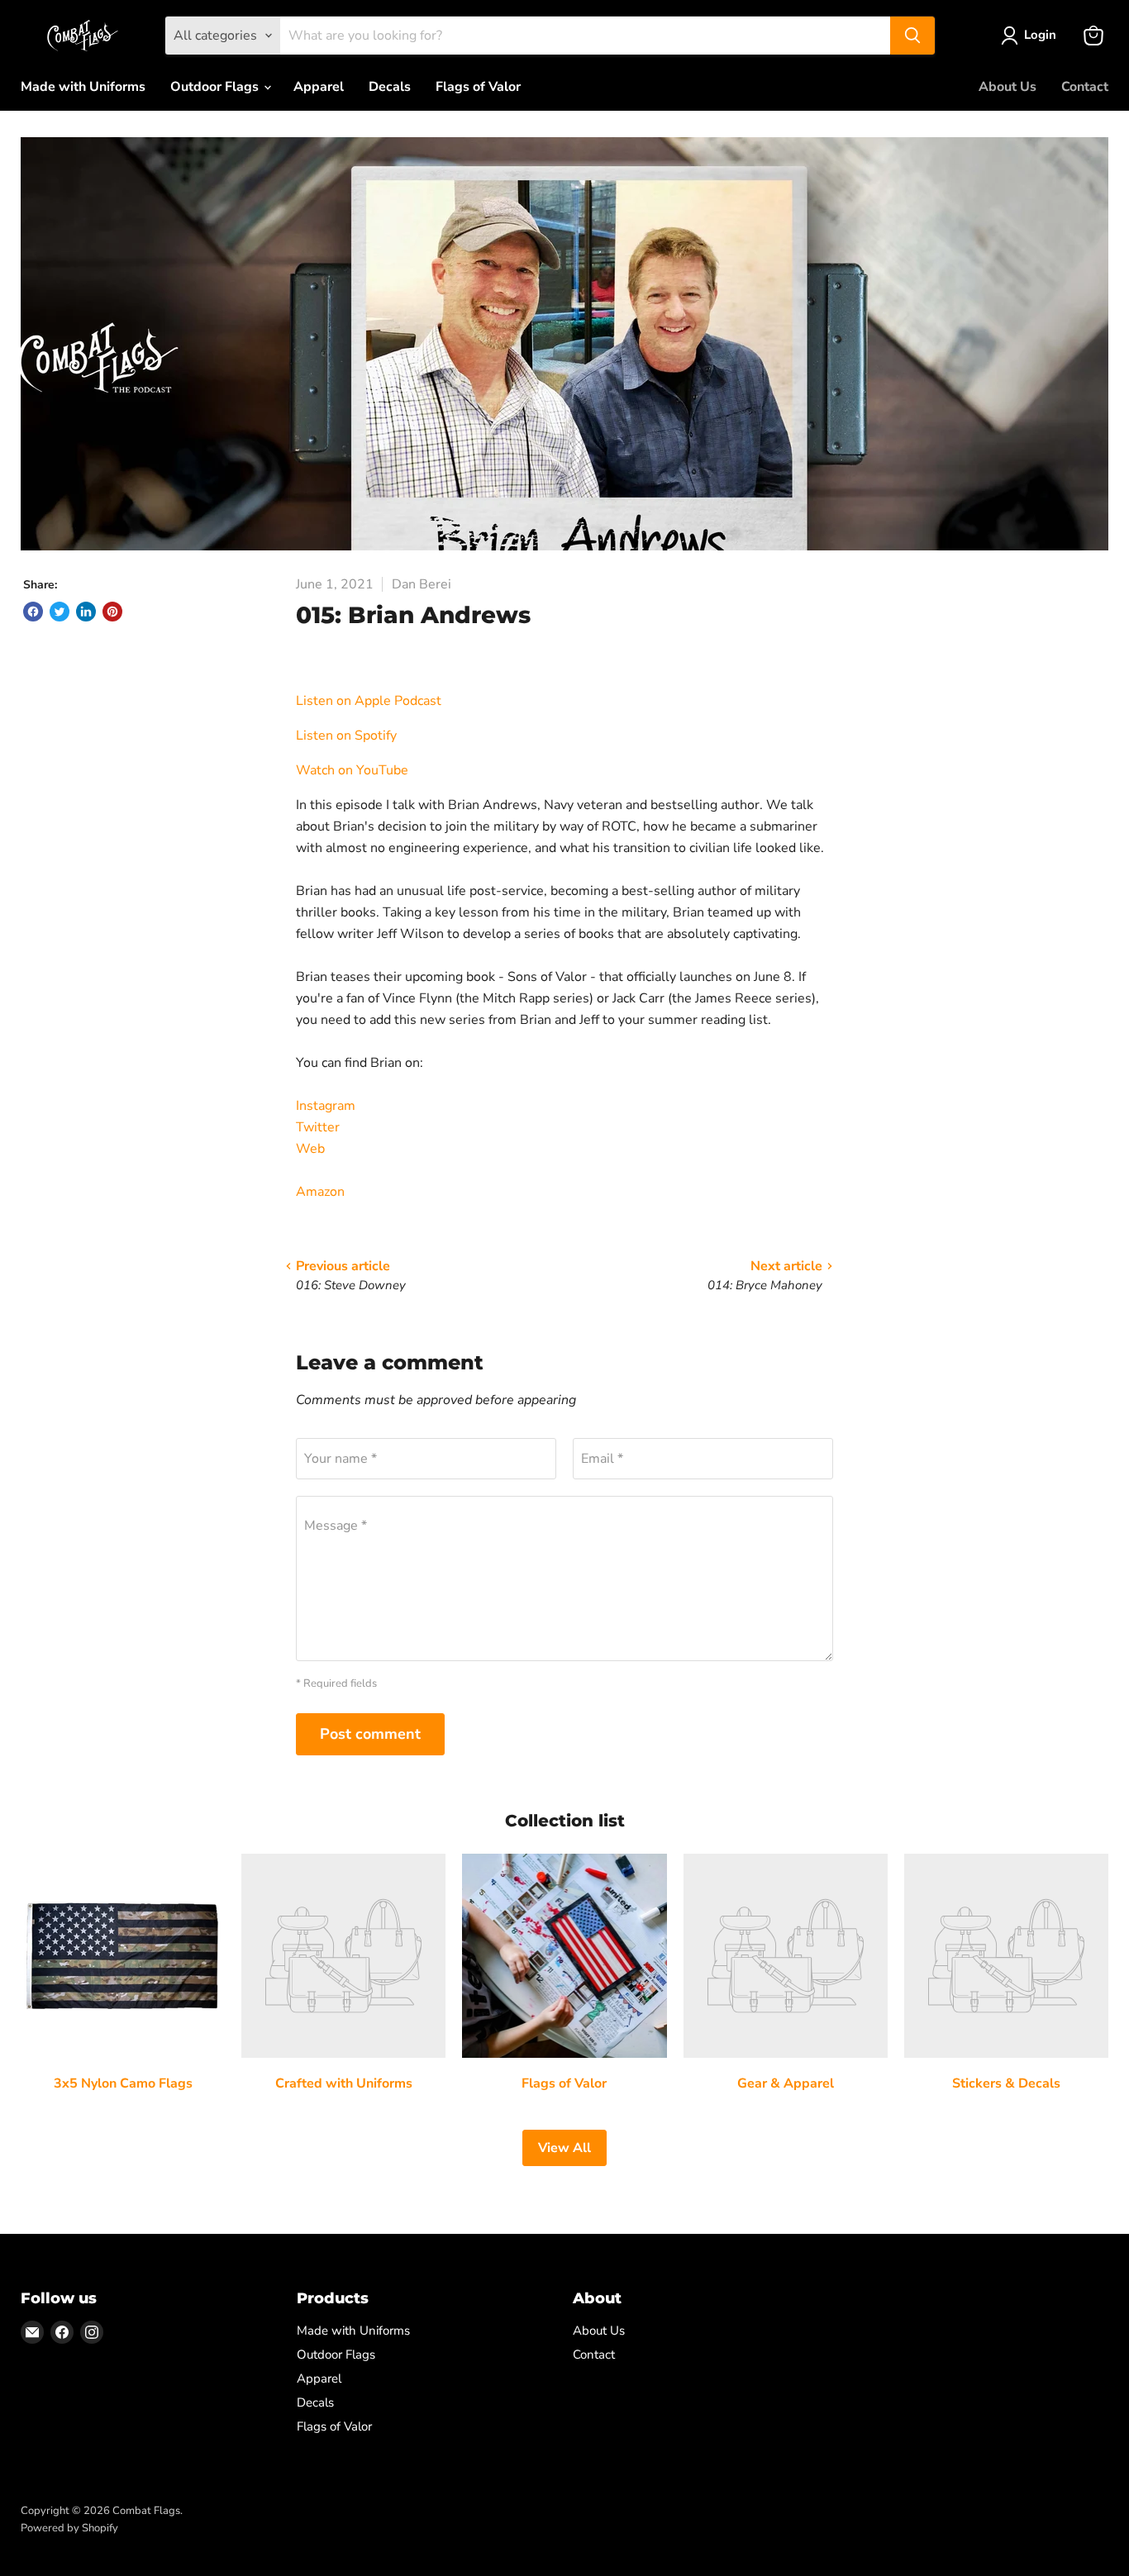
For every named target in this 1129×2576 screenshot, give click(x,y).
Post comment (370, 1734)
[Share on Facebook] (33, 612)
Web (310, 1149)
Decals (390, 87)
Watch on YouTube (354, 770)
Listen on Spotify (346, 736)
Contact (1085, 87)
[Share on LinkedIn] (86, 612)
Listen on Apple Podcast (369, 701)
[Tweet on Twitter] (60, 612)
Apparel (319, 87)
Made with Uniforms (83, 87)
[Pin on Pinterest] (112, 612)
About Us (1008, 87)
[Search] (912, 36)
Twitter (318, 1127)
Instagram (326, 1106)
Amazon (320, 1192)
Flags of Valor (478, 87)
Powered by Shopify (69, 2528)
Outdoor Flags (216, 87)
